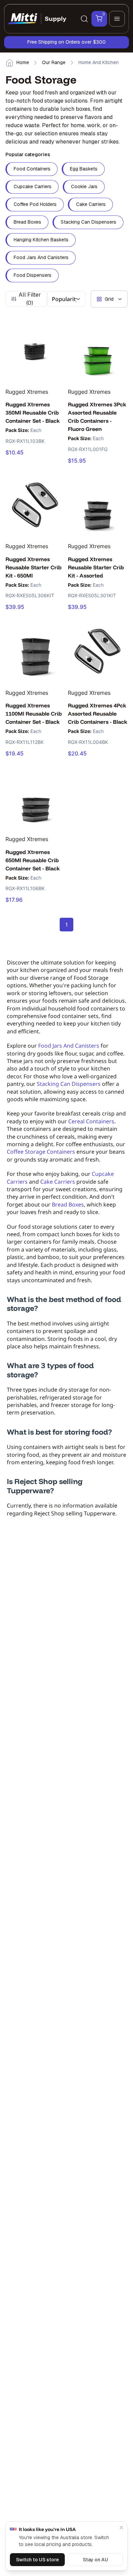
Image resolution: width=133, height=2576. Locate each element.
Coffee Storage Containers (41, 1152)
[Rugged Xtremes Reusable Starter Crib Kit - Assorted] (98, 505)
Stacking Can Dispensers (69, 1084)
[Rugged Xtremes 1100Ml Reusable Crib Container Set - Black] (35, 651)
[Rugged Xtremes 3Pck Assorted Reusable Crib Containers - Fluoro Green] (98, 350)
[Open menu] (117, 19)
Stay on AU (95, 2560)
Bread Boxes (68, 1204)
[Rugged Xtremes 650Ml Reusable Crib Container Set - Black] (35, 798)
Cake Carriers (58, 1182)
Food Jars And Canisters (69, 1046)
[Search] (84, 19)
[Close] (121, 2528)
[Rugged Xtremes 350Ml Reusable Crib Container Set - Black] (35, 350)
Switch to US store (38, 2560)
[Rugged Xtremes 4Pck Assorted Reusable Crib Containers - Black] (98, 651)
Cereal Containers (91, 1121)
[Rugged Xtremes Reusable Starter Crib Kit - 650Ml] (35, 505)
